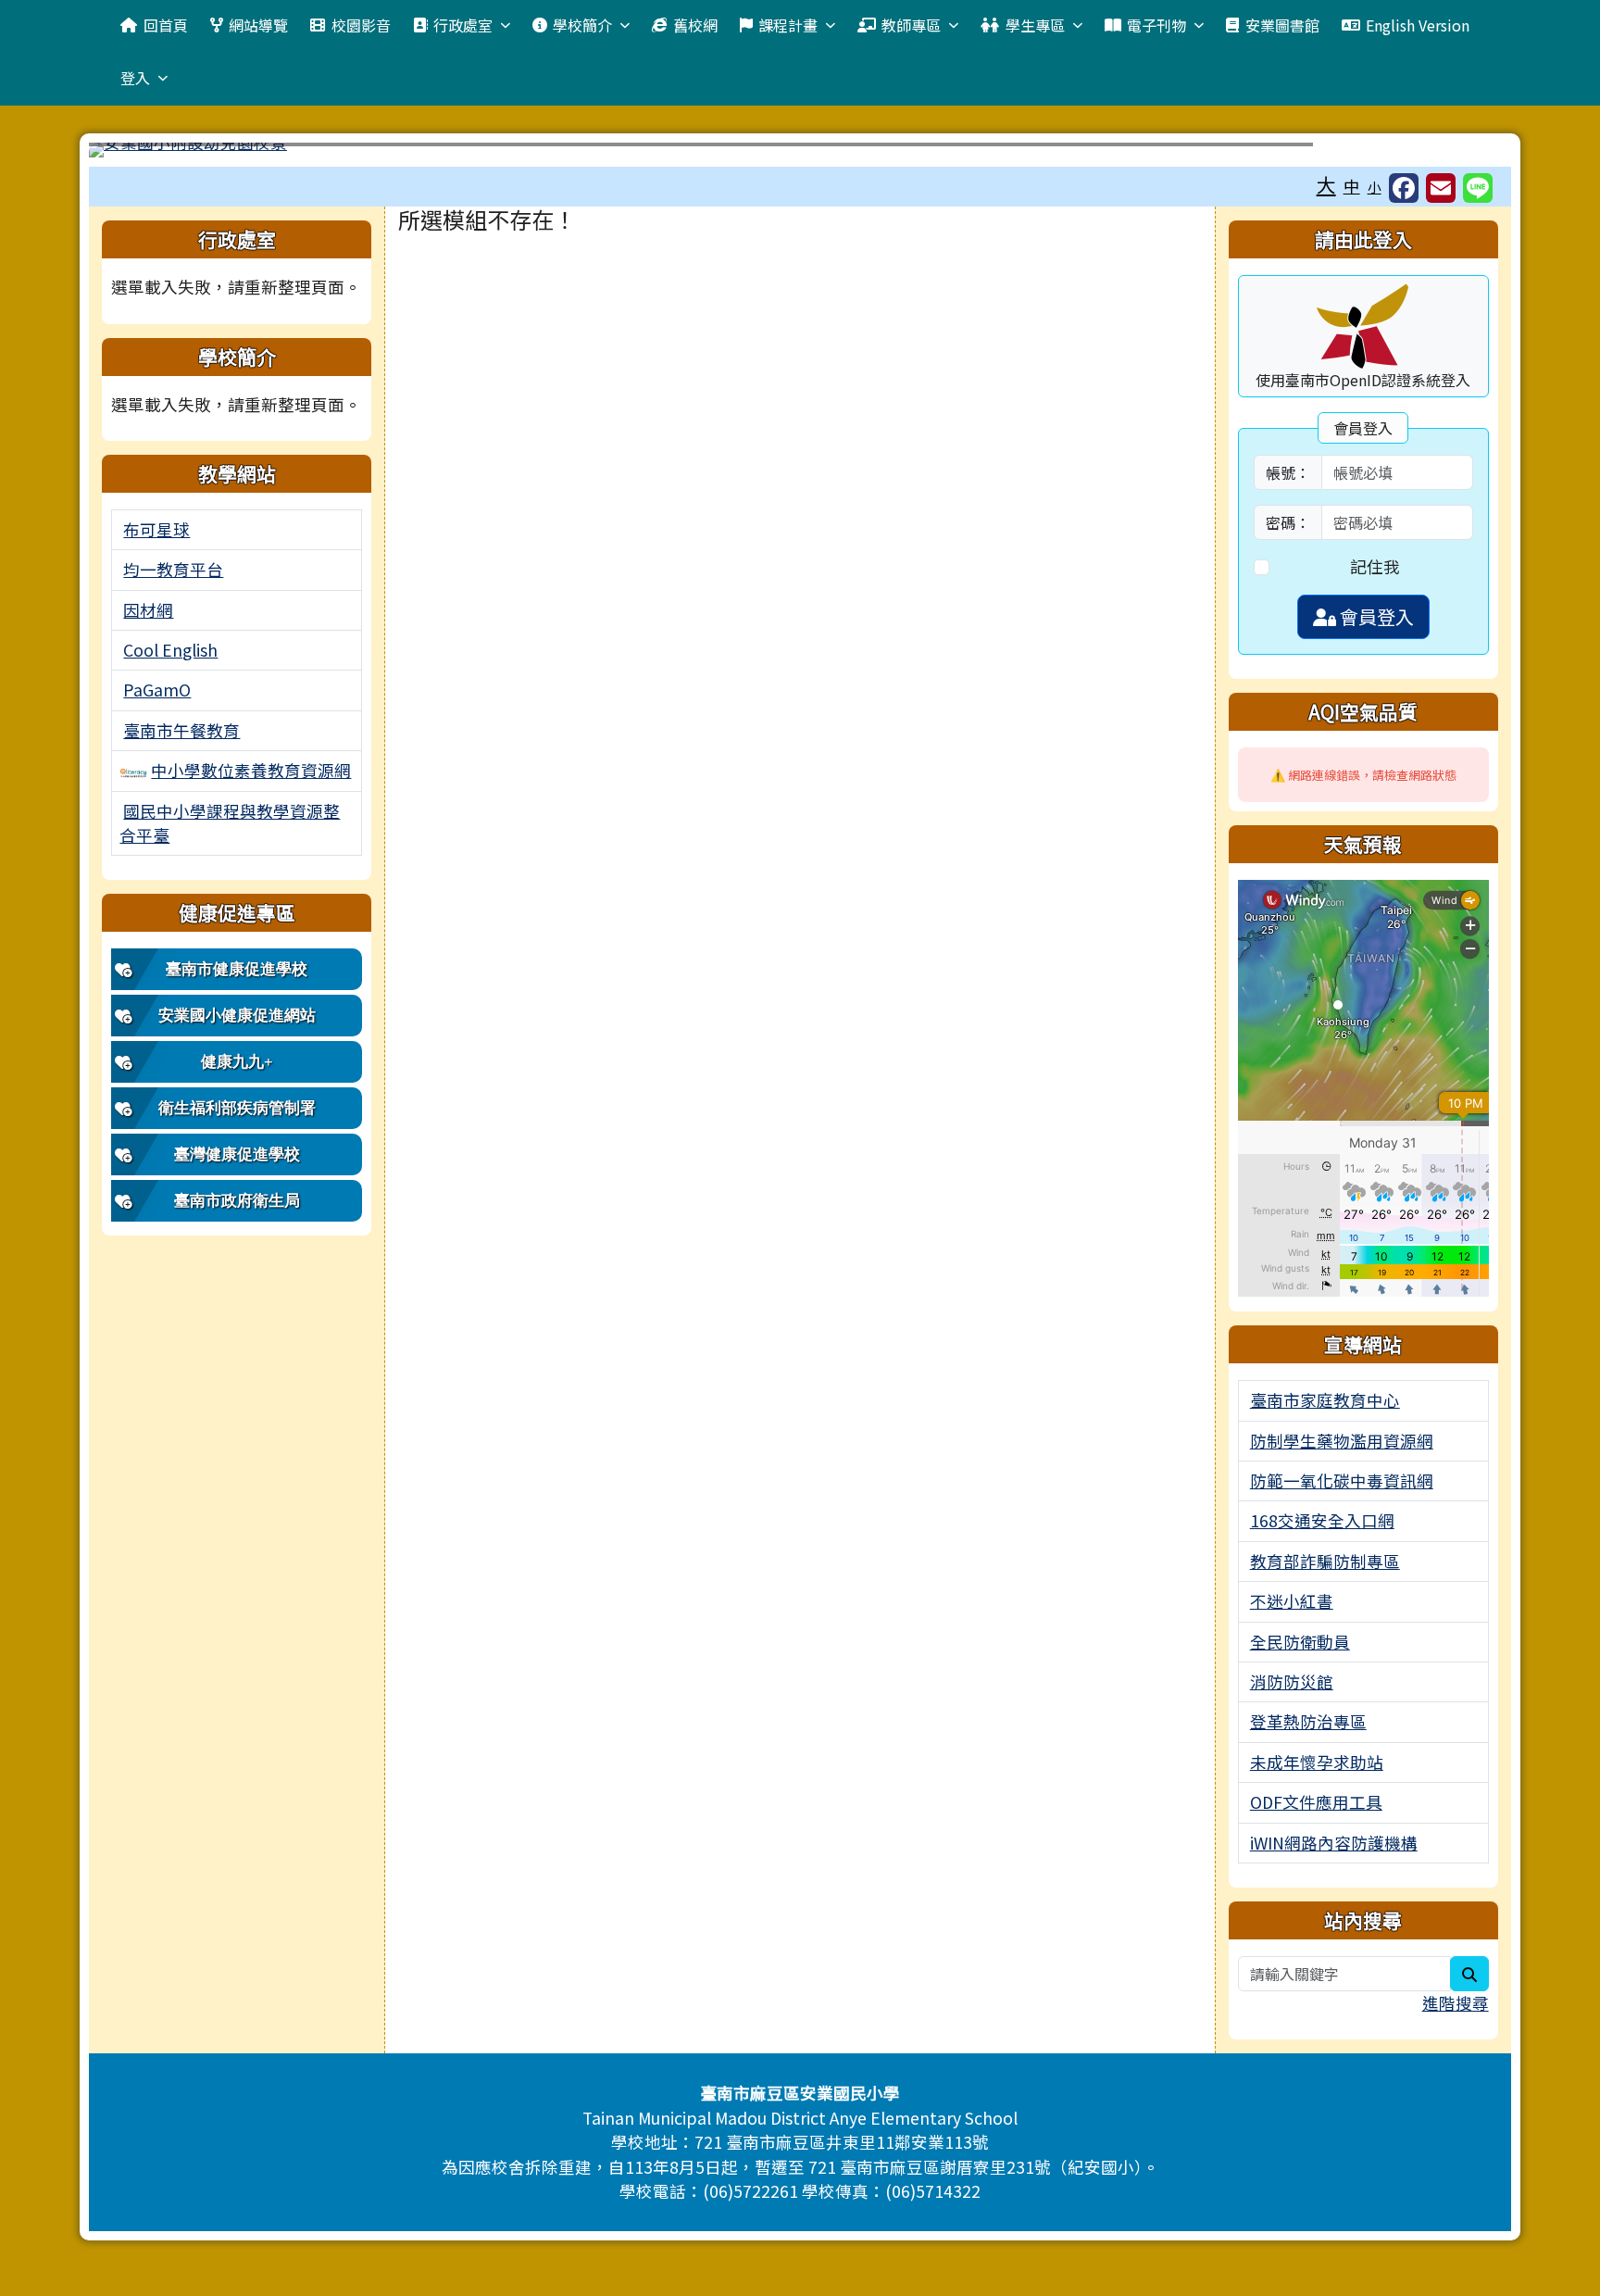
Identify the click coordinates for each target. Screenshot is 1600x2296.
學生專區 (1035, 25)
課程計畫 (788, 25)
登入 (135, 78)
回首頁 (166, 25)
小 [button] (1375, 187)
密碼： (1288, 522)
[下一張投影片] (1467, 154)
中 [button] (1352, 186)
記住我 (1375, 566)
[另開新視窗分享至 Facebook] (1404, 188)
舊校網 (695, 25)
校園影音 (361, 25)
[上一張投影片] (133, 154)
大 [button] (1326, 184)
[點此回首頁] (800, 150)
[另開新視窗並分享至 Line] (1478, 188)
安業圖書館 (1282, 25)
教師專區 (911, 25)
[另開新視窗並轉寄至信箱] (1441, 188)
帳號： (1288, 472)
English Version (1418, 25)
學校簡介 (582, 25)
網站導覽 (258, 25)
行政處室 (463, 25)
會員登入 (1375, 616)
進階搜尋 (1456, 2003)
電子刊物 (1156, 25)
